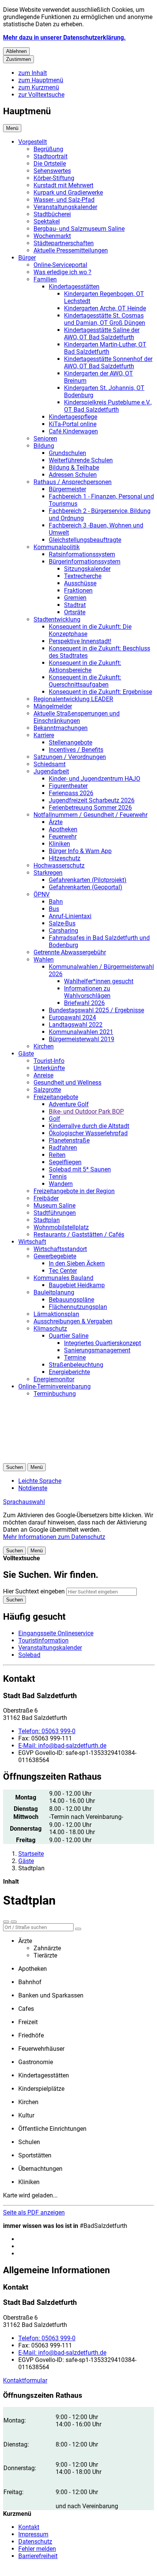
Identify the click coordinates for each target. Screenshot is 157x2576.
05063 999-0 (47, 1731)
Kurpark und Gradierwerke (68, 193)
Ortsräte (75, 612)
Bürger (27, 258)
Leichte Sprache (40, 1481)
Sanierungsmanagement (97, 1350)
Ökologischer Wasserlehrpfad (88, 1133)
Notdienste (33, 1488)
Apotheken (63, 829)
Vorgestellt (33, 142)
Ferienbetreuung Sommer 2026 (90, 808)
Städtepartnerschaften (64, 243)
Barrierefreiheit (38, 2556)
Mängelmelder (53, 706)
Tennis (58, 1177)
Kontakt (29, 2527)
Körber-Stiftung (54, 178)
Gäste (26, 1054)
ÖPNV (42, 894)
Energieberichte (69, 1372)
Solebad (29, 1655)
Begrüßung (48, 149)
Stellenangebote (70, 742)
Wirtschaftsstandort (60, 1249)
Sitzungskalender (87, 569)
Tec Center (63, 1271)
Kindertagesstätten (74, 287)
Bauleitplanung (54, 1292)
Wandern (61, 1184)
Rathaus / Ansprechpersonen (73, 482)
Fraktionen (78, 590)
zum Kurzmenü (39, 87)
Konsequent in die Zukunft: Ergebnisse (100, 692)
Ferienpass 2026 (71, 793)
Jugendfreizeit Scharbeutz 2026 (92, 800)
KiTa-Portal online (73, 424)
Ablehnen (16, 51)
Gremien (75, 598)
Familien (45, 279)
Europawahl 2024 (72, 1017)
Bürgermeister (67, 489)
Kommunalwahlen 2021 (81, 1032)
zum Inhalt (33, 73)
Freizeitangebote (56, 1097)
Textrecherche (83, 576)
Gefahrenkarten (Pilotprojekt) (88, 880)
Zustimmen (18, 59)
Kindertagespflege (73, 417)
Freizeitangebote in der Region (74, 1191)
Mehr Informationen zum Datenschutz (54, 1537)
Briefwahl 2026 (84, 1003)
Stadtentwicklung (57, 619)
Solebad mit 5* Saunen (80, 1169)
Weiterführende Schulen (81, 460)
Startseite (31, 1854)
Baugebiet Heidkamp (77, 1285)
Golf (54, 1119)
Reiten (57, 1155)
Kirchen (44, 1046)
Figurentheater (68, 786)
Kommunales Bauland (63, 1278)
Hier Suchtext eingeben (34, 1591)
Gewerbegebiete (55, 1256)
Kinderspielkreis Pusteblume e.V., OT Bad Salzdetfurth (108, 406)
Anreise (43, 1075)
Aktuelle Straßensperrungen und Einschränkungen (77, 717)
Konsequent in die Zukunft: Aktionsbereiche (85, 666)
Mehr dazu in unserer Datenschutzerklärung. (64, 38)
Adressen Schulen (73, 475)
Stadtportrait (50, 156)
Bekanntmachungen (61, 728)
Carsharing (63, 931)
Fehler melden (37, 2549)
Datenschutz (35, 2542)
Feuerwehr (63, 837)
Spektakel (47, 221)
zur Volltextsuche (41, 95)
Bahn (56, 902)
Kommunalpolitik (57, 547)
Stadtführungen (55, 1213)
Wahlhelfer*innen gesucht (99, 981)
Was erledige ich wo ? (62, 272)
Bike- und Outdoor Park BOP (86, 1111)
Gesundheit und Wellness (67, 1083)
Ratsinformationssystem (82, 554)
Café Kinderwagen (73, 431)
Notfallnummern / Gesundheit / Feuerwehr (91, 815)
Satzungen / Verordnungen (70, 757)
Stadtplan (47, 1220)
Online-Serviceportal (60, 265)
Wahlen (44, 960)
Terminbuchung (55, 1394)
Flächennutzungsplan (78, 1307)
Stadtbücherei (52, 214)
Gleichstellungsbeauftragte (85, 540)
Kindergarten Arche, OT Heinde (105, 308)
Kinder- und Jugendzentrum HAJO (95, 779)
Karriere (44, 735)
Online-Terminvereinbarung (54, 1386)
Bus (54, 909)
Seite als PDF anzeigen (34, 2212)
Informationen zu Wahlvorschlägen (87, 992)
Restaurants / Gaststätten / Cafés (79, 1234)
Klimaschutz (50, 1329)
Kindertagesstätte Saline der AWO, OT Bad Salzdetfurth (102, 334)
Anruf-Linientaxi (70, 916)
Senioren (45, 439)
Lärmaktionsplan (56, 1314)
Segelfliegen (65, 1162)
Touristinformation (43, 1640)
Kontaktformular (25, 2380)
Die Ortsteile (50, 164)
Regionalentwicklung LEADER (73, 699)
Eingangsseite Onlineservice (56, 1633)
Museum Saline (54, 1206)
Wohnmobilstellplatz (61, 1227)
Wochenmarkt (52, 236)
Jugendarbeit (51, 771)
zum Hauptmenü (41, 80)
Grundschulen (67, 453)
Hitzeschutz (65, 858)
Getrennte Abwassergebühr (70, 952)
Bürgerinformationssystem (85, 562)
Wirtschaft (32, 1242)
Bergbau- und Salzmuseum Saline (79, 229)
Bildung (44, 446)
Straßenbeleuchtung (76, 1365)
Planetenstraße (69, 1140)
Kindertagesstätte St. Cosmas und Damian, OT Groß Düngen (105, 319)
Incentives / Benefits (76, 750)
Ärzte (56, 822)
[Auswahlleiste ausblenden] (6, 1922)
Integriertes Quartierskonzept (103, 1343)
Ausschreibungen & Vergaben (73, 1321)
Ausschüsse (80, 583)
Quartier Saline (69, 1336)
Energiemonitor (54, 1379)
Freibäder (46, 1198)
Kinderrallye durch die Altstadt (89, 1126)
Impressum (33, 2534)
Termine (75, 1358)
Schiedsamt (50, 764)
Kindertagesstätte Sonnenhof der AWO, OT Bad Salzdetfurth (108, 363)
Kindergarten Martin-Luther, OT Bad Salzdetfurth (105, 348)
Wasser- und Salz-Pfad (64, 200)
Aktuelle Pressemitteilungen (71, 250)
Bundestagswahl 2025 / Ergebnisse (96, 1010)
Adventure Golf (69, 1104)
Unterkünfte (49, 1068)
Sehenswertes (52, 171)
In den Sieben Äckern (77, 1263)
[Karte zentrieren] (14, 1922)
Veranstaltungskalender (65, 207)
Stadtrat (75, 605)
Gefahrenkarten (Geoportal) (86, 887)
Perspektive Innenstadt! (80, 641)
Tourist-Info (49, 1061)
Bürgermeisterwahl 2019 (82, 1039)
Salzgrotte (47, 1090)
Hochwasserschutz (59, 865)
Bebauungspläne (71, 1300)
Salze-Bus (62, 923)
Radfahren (63, 1148)
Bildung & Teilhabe (74, 467)
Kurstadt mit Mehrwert (63, 185)
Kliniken (59, 844)
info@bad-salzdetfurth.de (62, 1746)
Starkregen (48, 873)
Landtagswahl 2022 (76, 1025)
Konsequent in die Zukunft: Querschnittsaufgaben (85, 681)
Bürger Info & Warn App (80, 851)
